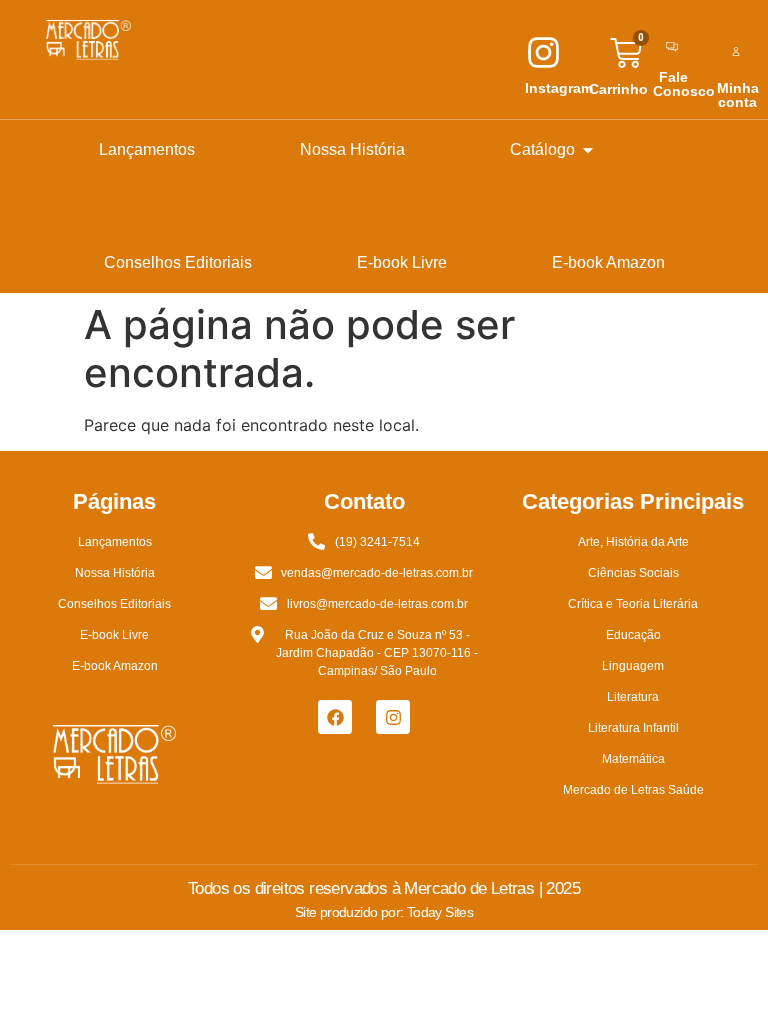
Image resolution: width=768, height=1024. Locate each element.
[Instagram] (393, 717)
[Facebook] (335, 717)
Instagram (559, 88)
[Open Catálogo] (588, 150)
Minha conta (738, 95)
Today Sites (440, 912)
